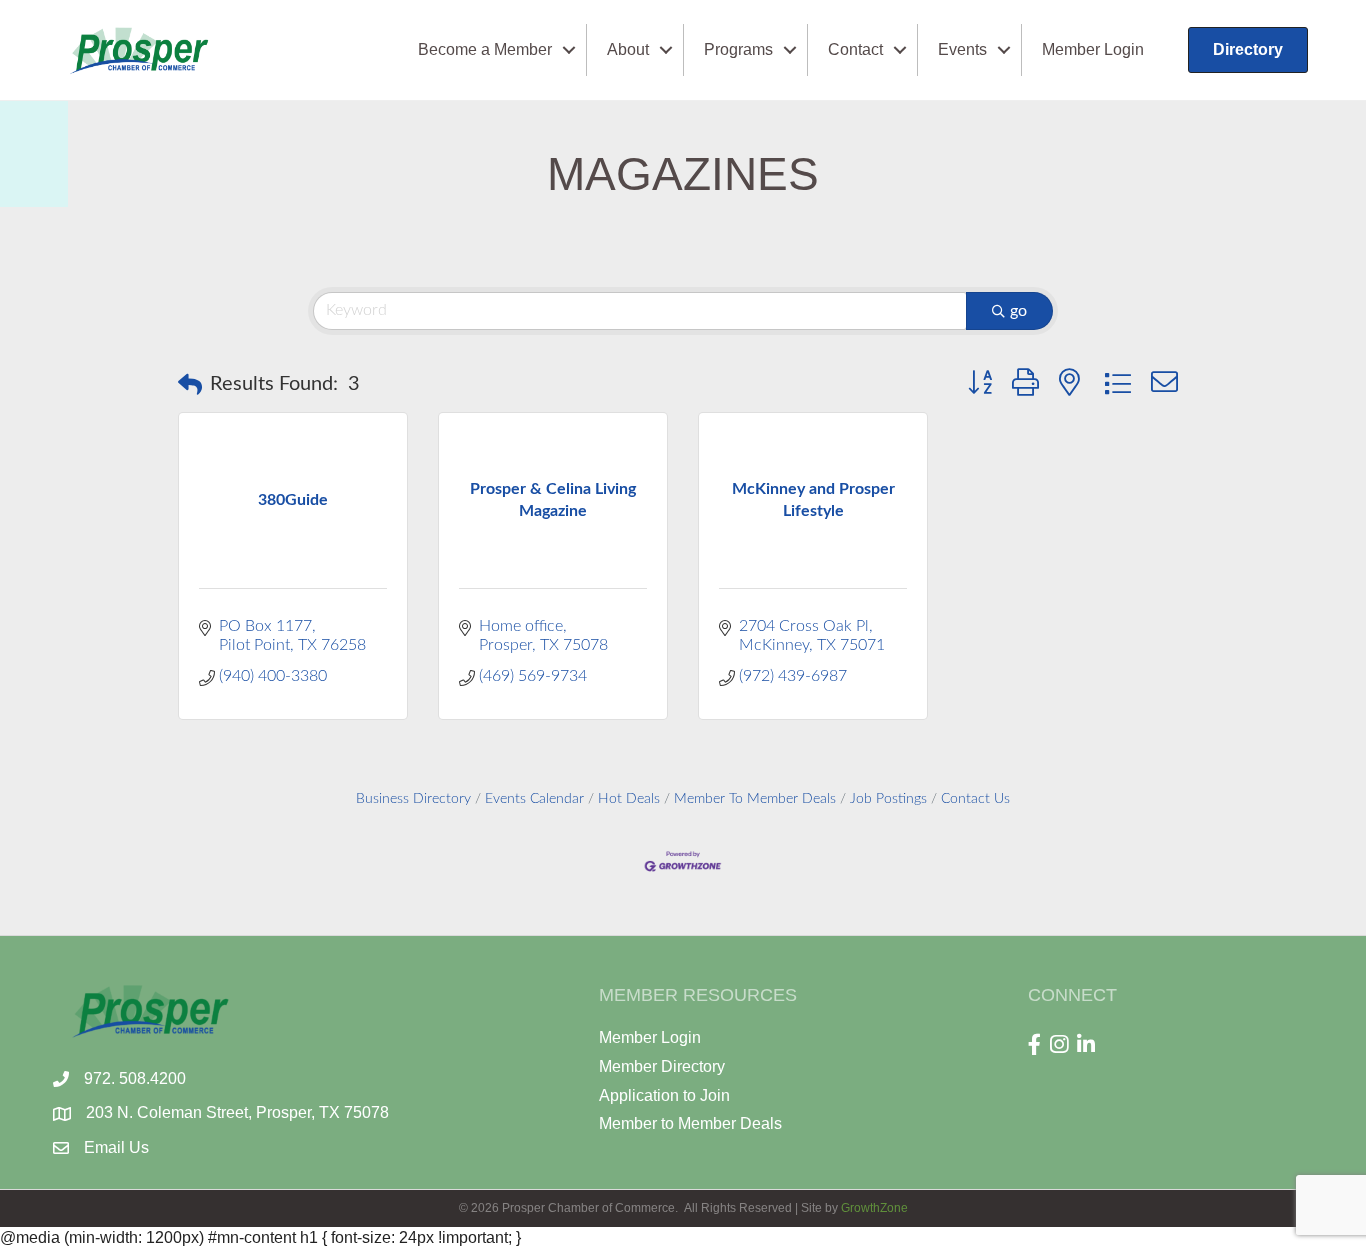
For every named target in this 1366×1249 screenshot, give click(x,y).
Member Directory (662, 1066)
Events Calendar (534, 799)
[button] (190, 384)
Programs (738, 49)
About (628, 49)
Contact (855, 49)
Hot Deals (629, 799)
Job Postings (888, 799)
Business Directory (413, 799)
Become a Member (485, 49)
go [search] (1018, 311)
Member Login (1093, 49)
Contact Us (975, 799)
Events (962, 49)
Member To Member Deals (755, 799)
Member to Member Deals (690, 1123)
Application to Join (664, 1095)
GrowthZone (874, 1208)
